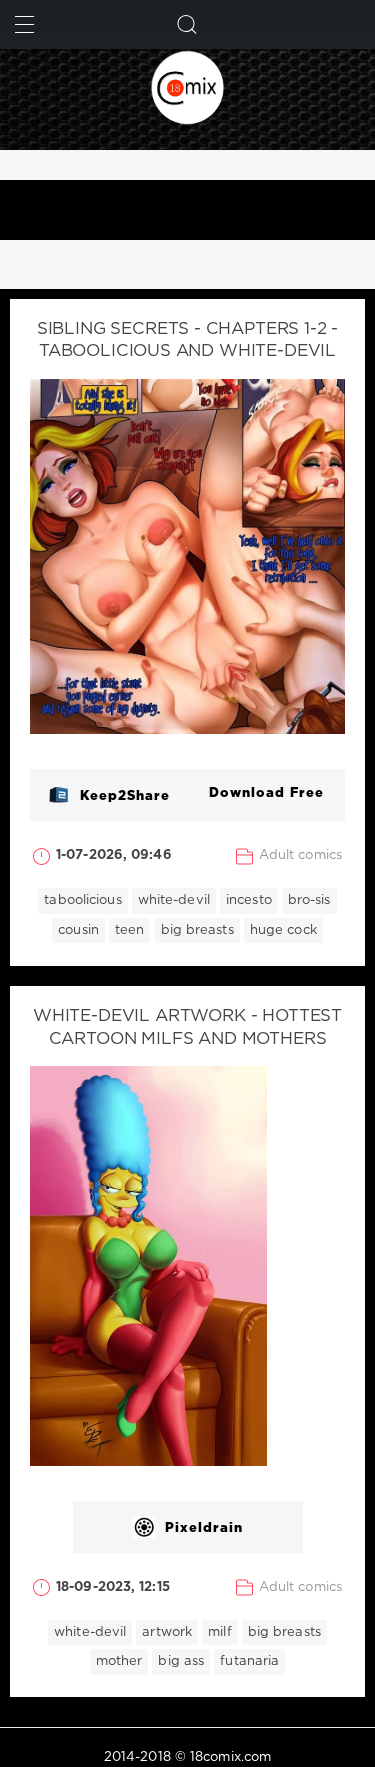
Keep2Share (125, 796)
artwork (167, 1632)
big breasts (197, 930)
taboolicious (82, 900)
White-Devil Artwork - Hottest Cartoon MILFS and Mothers (187, 1028)
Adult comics (300, 855)
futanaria (249, 1661)
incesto (249, 900)
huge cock (283, 930)
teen (129, 930)
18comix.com (230, 1757)
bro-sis (309, 900)
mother (119, 1661)
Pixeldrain (204, 1528)
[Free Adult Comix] (187, 87)
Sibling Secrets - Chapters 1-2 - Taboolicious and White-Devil (188, 341)
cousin (78, 930)
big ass (181, 1661)
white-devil (174, 900)
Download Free (266, 793)
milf (219, 1632)
